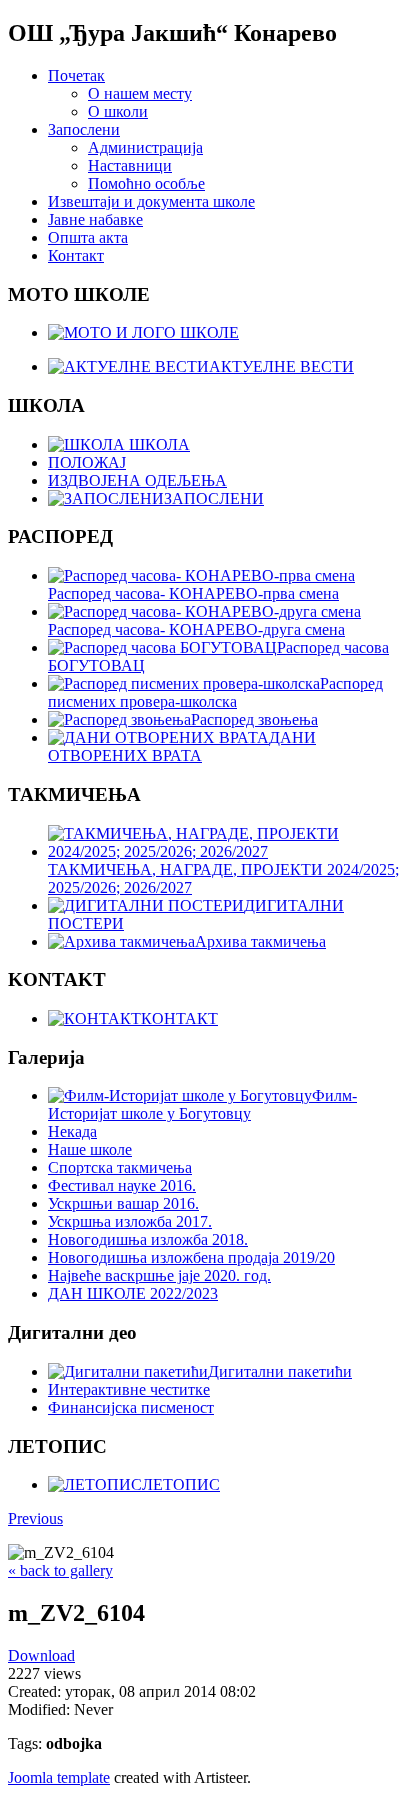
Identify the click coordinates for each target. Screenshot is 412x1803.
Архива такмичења (260, 941)
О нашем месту (140, 93)
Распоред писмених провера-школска (215, 692)
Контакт (76, 255)
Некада (72, 1131)
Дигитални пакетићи (280, 1371)
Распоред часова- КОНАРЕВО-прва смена (193, 593)
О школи (118, 111)
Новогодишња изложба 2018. (148, 1239)
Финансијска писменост (131, 1407)
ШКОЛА (157, 444)
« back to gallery (60, 1570)
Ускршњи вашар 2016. (123, 1203)
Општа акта (88, 237)
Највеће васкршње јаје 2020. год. (159, 1275)
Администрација (145, 147)
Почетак (76, 75)
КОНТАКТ (179, 1018)
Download (41, 1655)
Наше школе (90, 1149)
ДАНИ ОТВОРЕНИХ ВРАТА (182, 746)
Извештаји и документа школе (151, 201)
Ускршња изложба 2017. (130, 1221)
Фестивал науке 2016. (122, 1185)
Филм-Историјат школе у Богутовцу (202, 1104)
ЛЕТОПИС (181, 1484)
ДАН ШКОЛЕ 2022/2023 (133, 1293)
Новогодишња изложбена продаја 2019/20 (191, 1257)
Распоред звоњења (254, 719)
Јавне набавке (95, 219)
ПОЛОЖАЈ (87, 462)
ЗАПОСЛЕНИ (214, 498)
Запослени (84, 129)
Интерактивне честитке (129, 1389)
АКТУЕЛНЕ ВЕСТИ (281, 366)
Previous (35, 1518)
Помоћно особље (146, 183)
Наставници (130, 165)
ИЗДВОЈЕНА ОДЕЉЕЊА (137, 480)
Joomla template (59, 1777)
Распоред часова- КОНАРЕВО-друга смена (196, 629)
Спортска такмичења (120, 1167)
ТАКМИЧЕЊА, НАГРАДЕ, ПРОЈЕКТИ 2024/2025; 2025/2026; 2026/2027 (223, 878)
